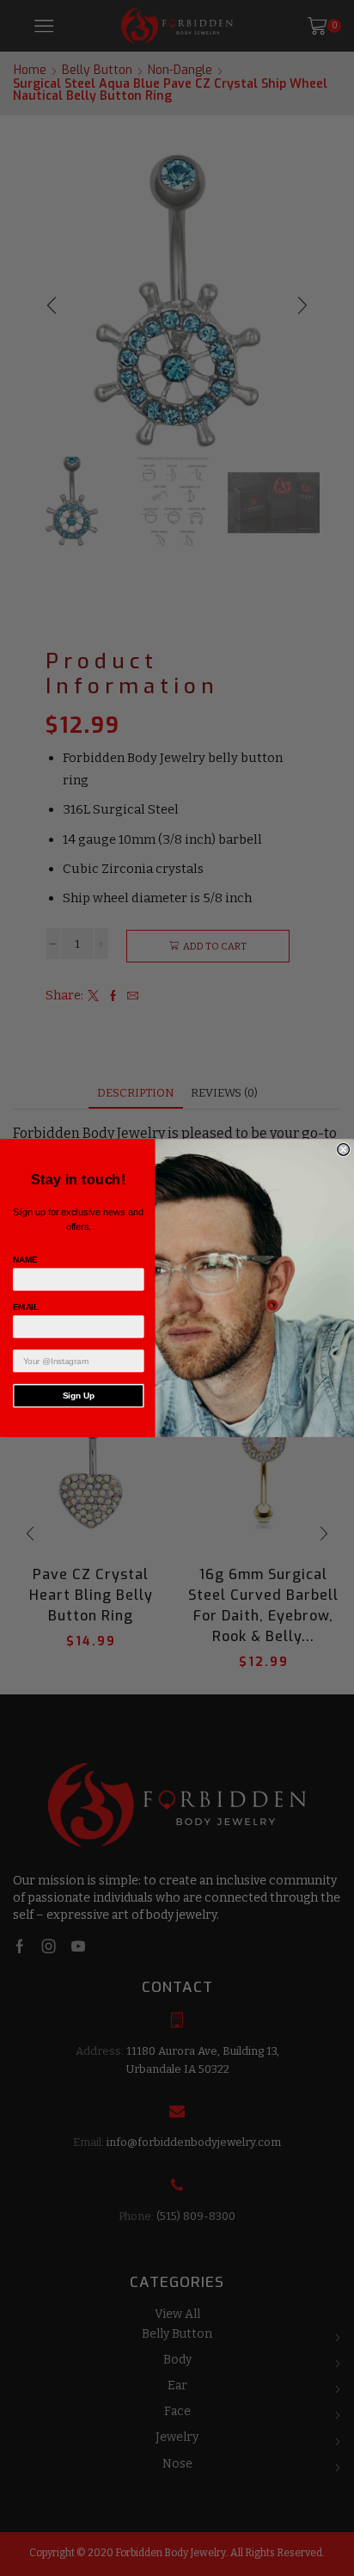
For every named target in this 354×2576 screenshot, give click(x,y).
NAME (25, 1260)
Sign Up (79, 1396)
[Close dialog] (344, 1150)
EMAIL (26, 1307)
